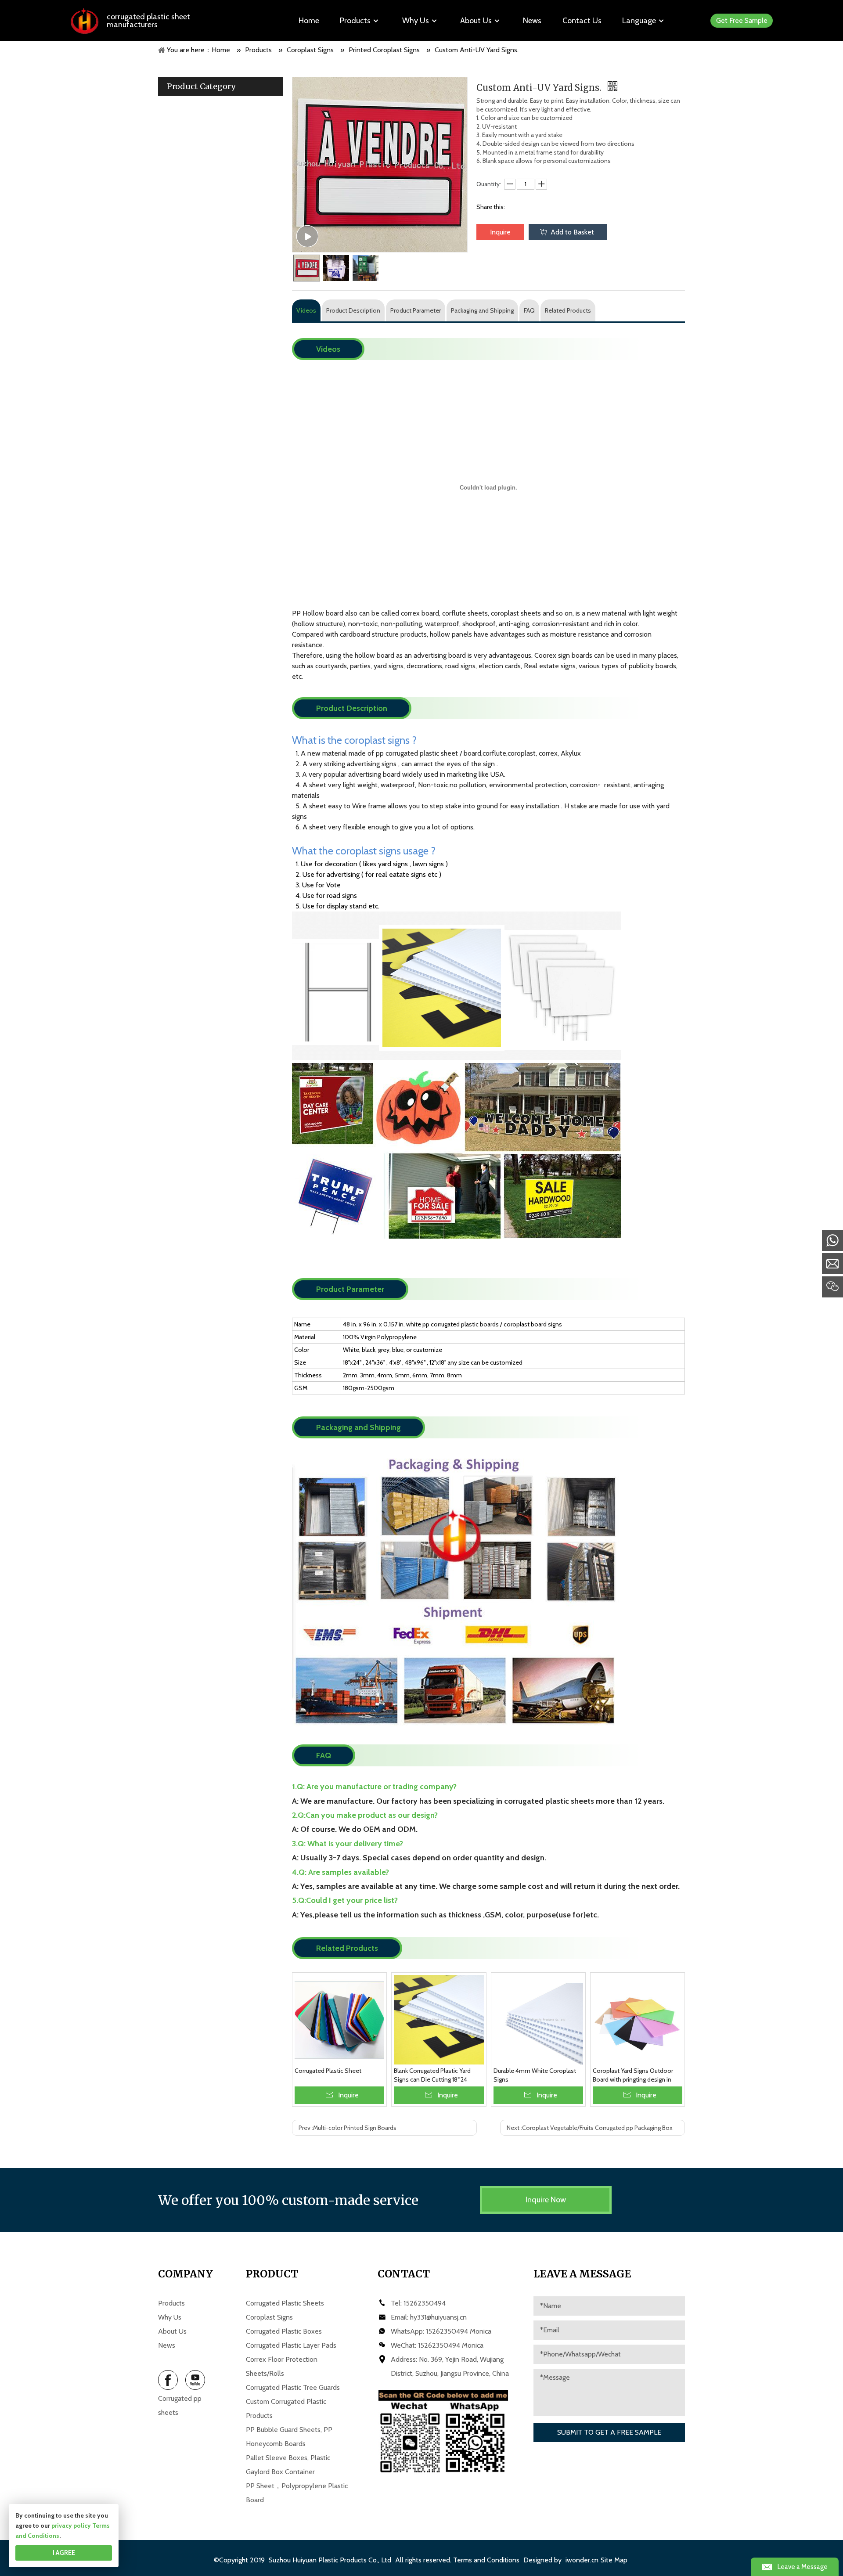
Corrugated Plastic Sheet (328, 2071)
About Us (172, 2331)
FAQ (529, 310)
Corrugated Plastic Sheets (285, 2303)
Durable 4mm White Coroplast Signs (535, 2075)
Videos (306, 310)
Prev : (348, 2128)
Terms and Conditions (486, 2560)
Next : (590, 2128)
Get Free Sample (742, 20)
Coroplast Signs (269, 2317)
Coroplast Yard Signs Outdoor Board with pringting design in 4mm (633, 2075)
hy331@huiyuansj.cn (438, 2317)
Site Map (614, 2560)
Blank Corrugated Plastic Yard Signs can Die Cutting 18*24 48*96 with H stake (432, 2075)
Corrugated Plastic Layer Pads (291, 2345)
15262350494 (425, 2303)
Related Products (568, 310)
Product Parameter (416, 310)
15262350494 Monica (459, 2331)
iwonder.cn (582, 2560)
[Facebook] (168, 2380)
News (167, 2345)
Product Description (353, 310)
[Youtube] (195, 2380)
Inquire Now (546, 2200)
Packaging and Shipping (482, 310)
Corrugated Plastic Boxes (284, 2331)
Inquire (500, 232)
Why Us (170, 2317)
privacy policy (71, 2526)
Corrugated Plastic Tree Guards (293, 2387)
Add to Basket (572, 232)
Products (171, 2303)
